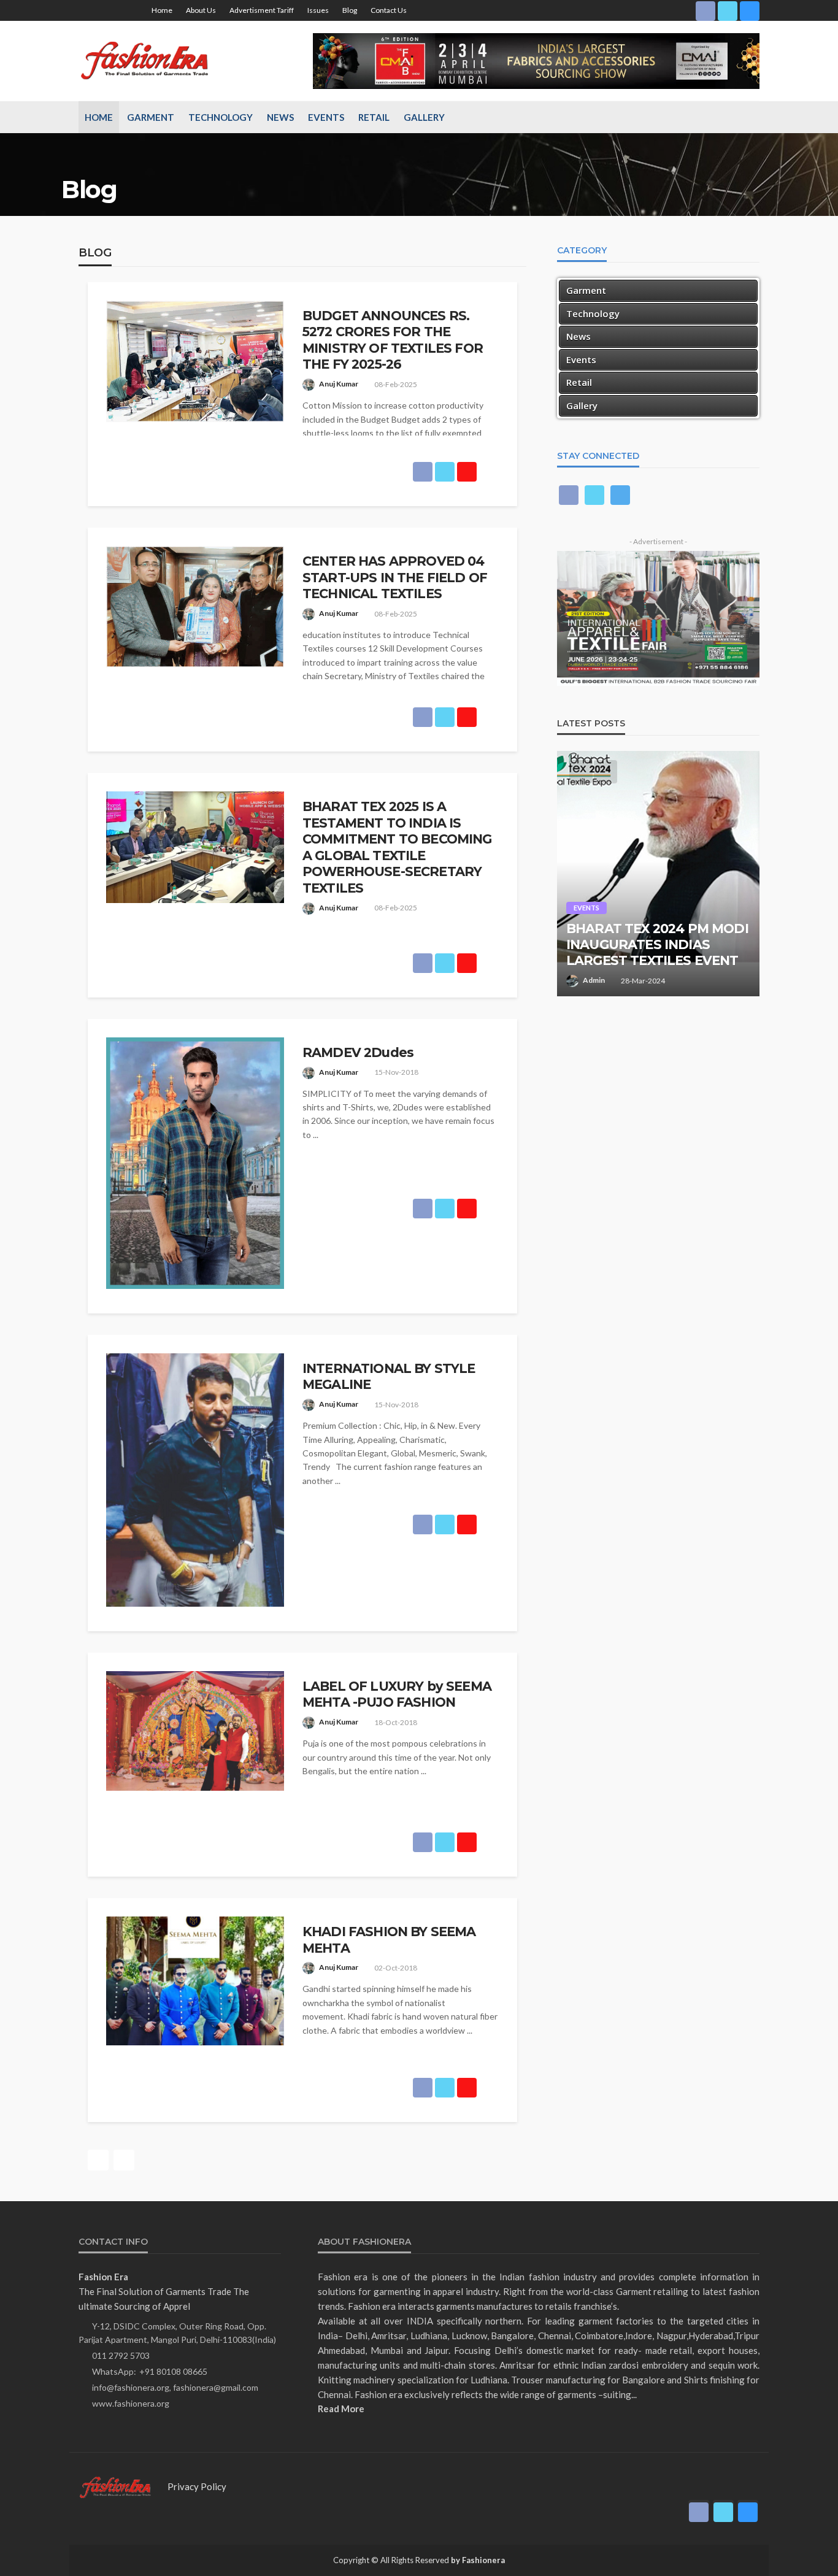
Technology (221, 117)
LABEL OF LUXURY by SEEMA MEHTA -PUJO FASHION (397, 1694)
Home (162, 10)
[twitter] (728, 10)
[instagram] (750, 10)
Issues (318, 10)
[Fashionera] (148, 61)
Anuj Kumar (339, 384)
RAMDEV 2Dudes (358, 1052)
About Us (201, 10)
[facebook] (705, 10)
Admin (594, 980)
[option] (658, 874)
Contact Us (389, 10)
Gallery (424, 117)
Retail (374, 117)
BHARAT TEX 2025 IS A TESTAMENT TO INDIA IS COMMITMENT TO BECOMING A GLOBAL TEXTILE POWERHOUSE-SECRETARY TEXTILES (397, 847)
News (280, 117)
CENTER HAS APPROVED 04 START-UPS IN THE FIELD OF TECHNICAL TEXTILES (395, 577)
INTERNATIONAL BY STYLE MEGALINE (389, 1376)
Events (326, 117)
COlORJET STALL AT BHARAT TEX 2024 (632, 952)
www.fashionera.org (131, 2403)
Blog (350, 10)
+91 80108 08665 (173, 2371)
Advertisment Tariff (262, 10)
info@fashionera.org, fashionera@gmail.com (175, 2387)
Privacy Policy (197, 2486)
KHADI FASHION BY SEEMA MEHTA (389, 1940)
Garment (151, 117)
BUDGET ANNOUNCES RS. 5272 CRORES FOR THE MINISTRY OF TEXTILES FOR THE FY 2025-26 (393, 340)
